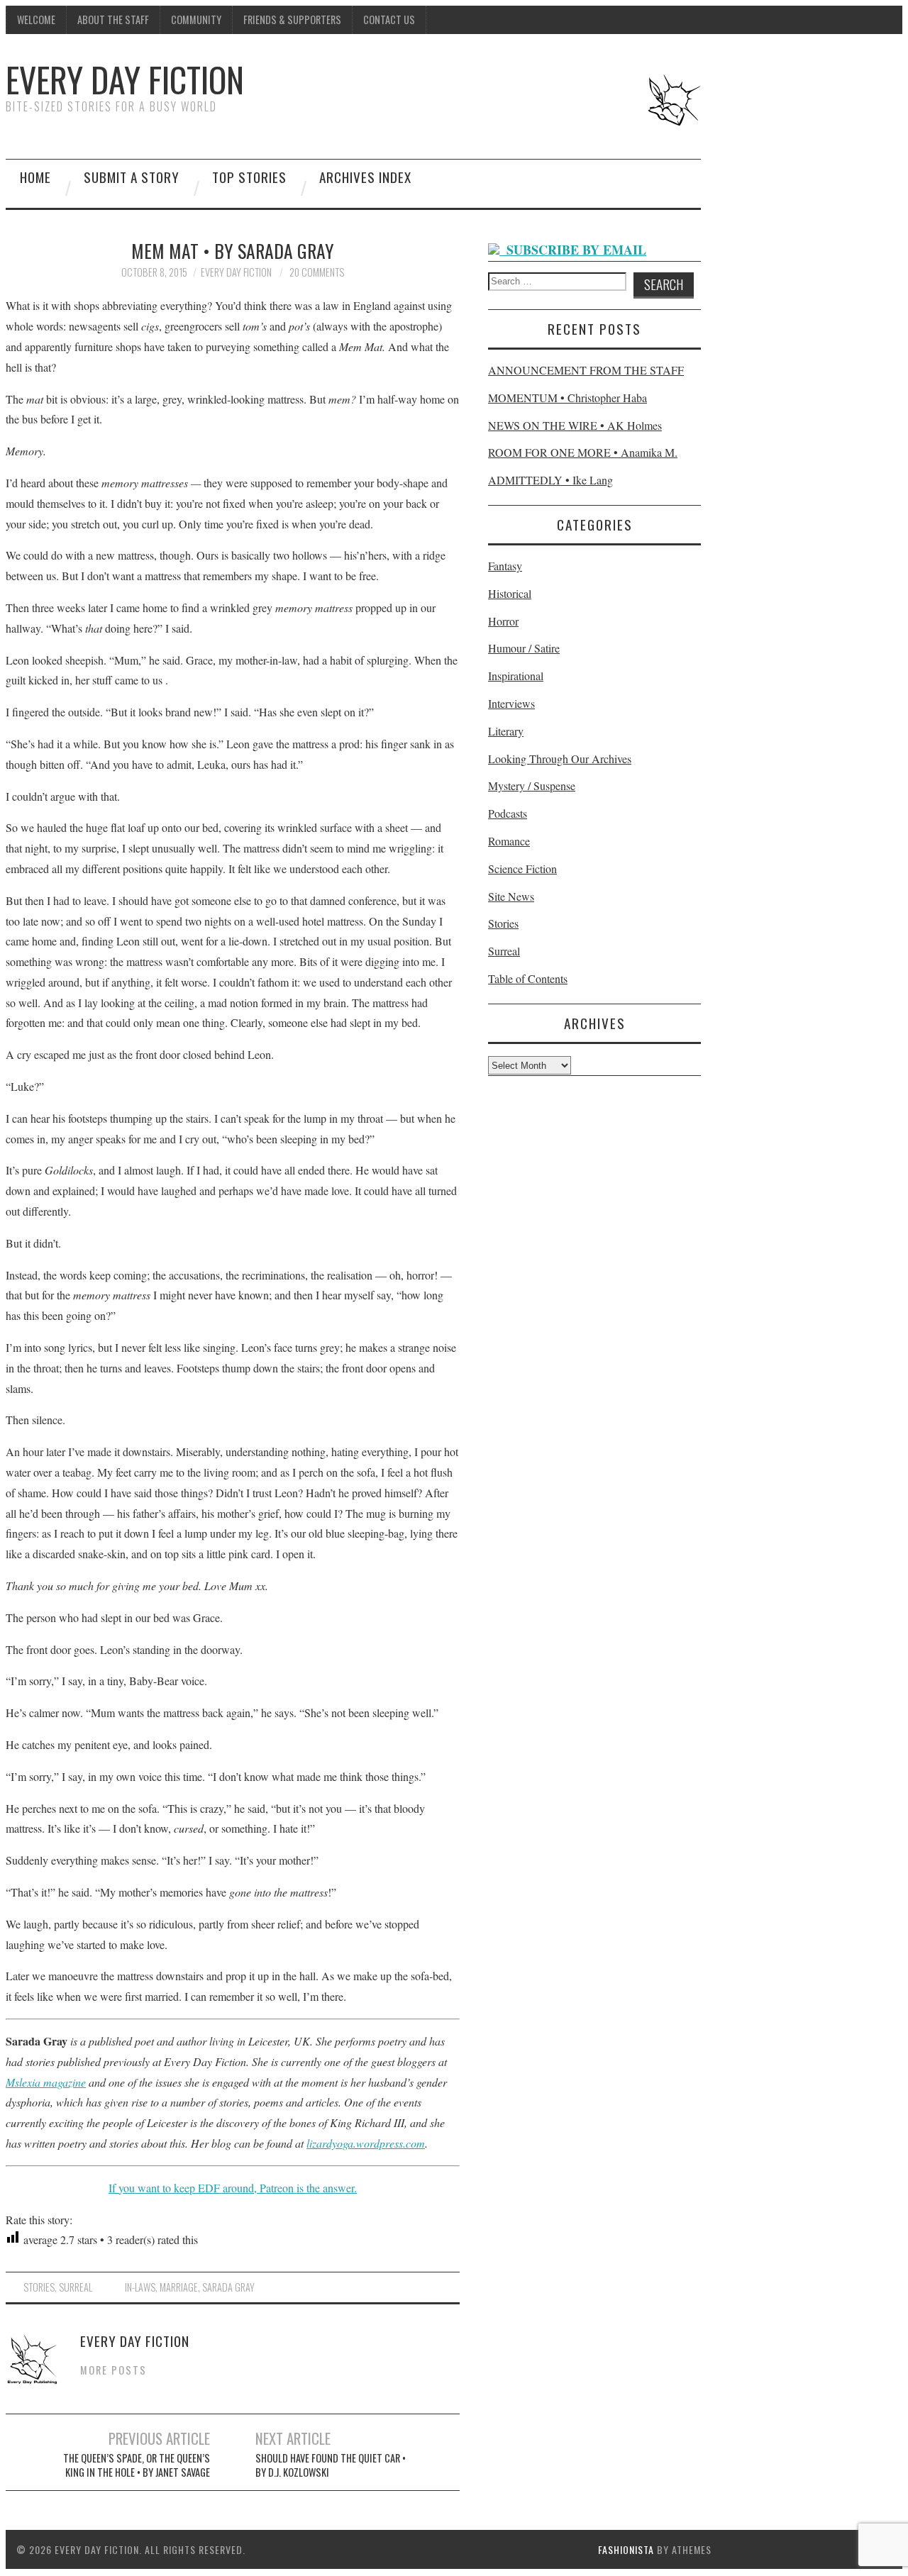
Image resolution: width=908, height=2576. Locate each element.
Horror (503, 621)
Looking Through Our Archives (560, 759)
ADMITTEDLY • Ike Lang (550, 480)
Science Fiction (522, 868)
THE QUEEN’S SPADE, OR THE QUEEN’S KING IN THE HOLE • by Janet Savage (137, 2465)
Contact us (389, 20)
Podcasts (508, 813)
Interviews (511, 703)
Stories (39, 2287)
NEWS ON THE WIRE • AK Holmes (575, 425)
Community (196, 20)
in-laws (140, 2287)
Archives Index (365, 177)
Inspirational (516, 676)
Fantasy (505, 566)
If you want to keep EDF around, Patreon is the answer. (233, 2188)
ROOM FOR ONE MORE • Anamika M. (583, 452)
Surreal (76, 2287)
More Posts (113, 2370)
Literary (506, 731)
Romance (509, 841)
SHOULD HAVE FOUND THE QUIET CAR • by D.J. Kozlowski (331, 2465)
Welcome (36, 20)
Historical (510, 593)
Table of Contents (528, 978)
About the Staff (113, 20)
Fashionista (626, 2549)
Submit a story (132, 177)
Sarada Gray (228, 2287)
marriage (179, 2287)
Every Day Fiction (125, 79)
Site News (511, 896)
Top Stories (249, 177)
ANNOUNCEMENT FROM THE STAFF (586, 370)
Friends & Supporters (292, 20)
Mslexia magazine (46, 2082)
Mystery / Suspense (532, 785)
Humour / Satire (524, 648)
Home (35, 177)
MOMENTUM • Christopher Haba (567, 398)
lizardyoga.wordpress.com (366, 2143)
